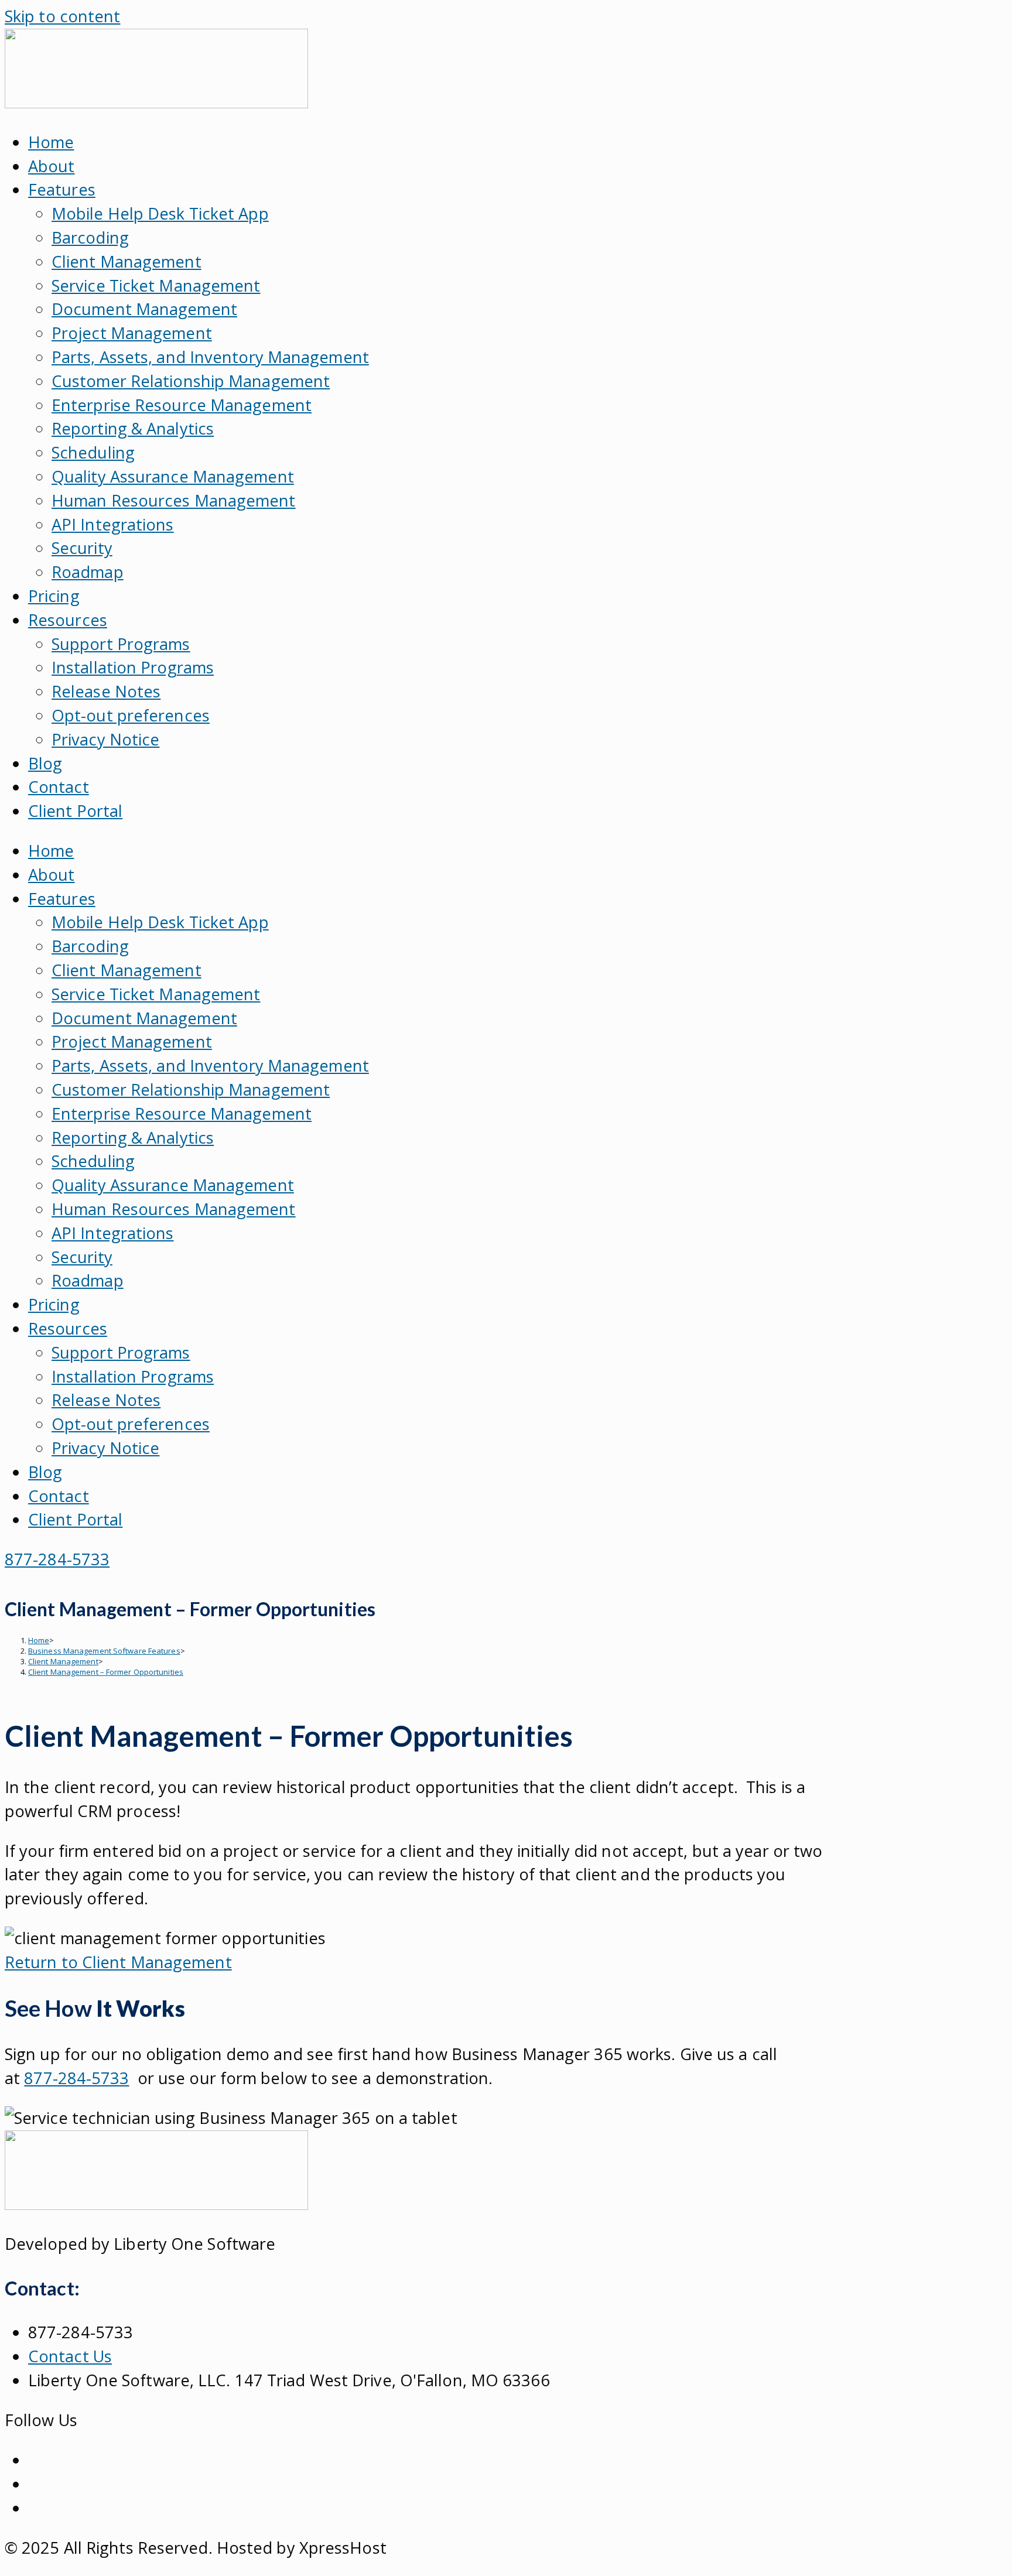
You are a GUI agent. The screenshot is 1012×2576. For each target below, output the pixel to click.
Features (62, 189)
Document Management (144, 309)
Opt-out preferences (131, 715)
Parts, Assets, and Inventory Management (210, 357)
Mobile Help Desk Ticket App (160, 213)
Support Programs (121, 644)
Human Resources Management (174, 500)
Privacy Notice (105, 739)
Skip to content (63, 16)
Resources (68, 620)
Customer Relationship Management (191, 381)
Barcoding (90, 237)
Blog (45, 763)
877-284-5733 (76, 2078)
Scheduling (93, 452)
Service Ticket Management (156, 285)
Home (51, 142)
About (52, 166)
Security (82, 548)
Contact (59, 787)
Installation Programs (133, 667)
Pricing (54, 596)
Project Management (132, 333)
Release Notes (106, 691)
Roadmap (88, 572)
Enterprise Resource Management (182, 405)
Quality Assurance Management (173, 476)
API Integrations (113, 524)
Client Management (126, 261)
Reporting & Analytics (133, 428)
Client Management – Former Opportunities (106, 1672)
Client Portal (75, 811)
